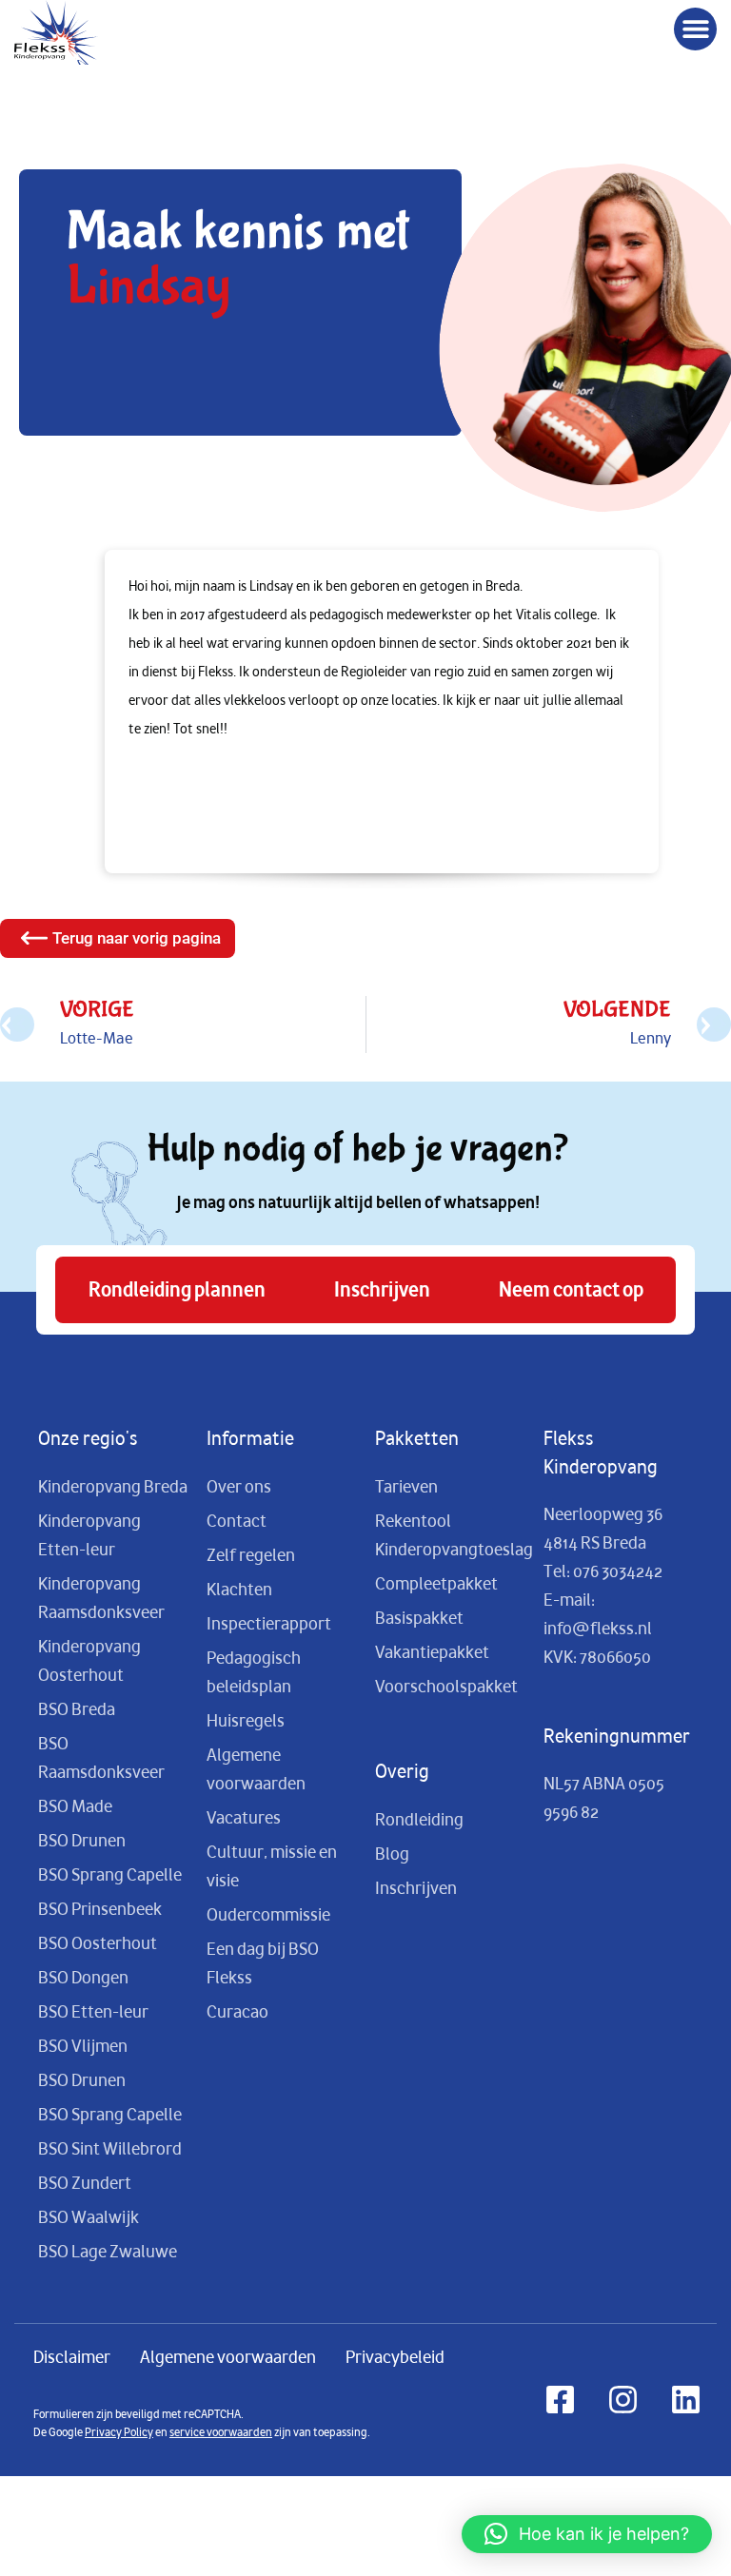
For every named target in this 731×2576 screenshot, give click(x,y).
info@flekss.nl (598, 1629)
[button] (695, 29)
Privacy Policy (119, 2432)
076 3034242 (618, 1571)
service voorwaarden (221, 2432)
